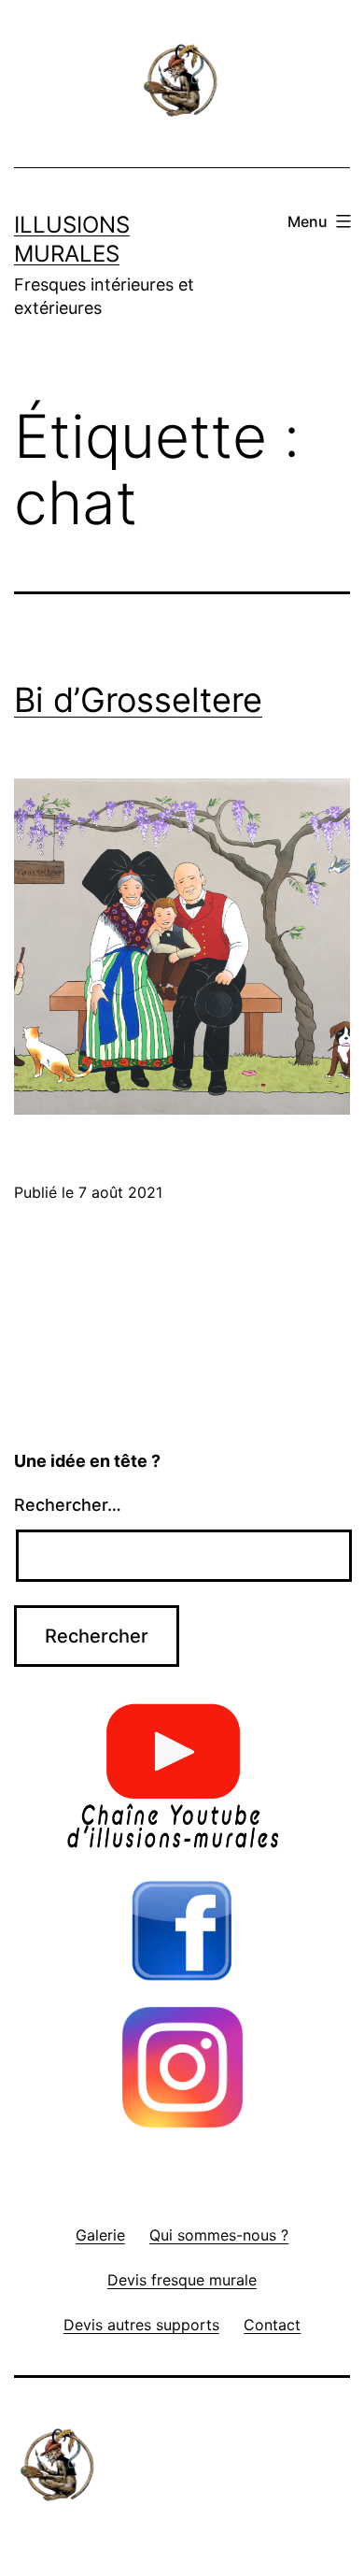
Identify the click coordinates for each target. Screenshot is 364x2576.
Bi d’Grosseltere (138, 700)
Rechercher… (68, 1505)
